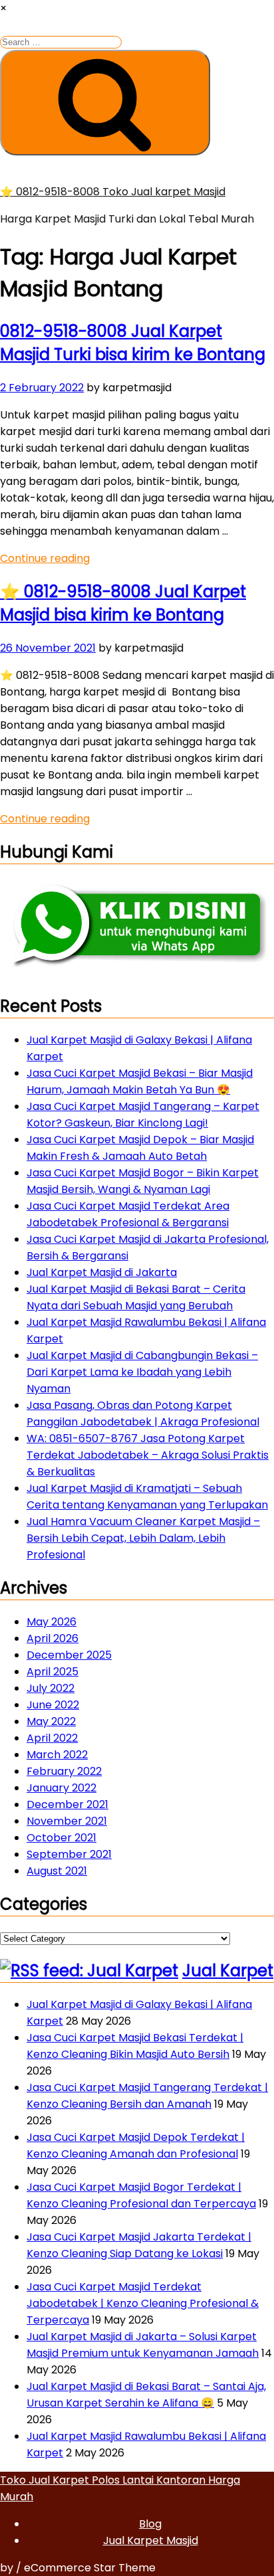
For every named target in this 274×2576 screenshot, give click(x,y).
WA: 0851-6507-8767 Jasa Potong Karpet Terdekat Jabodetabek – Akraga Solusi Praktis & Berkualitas (148, 1455)
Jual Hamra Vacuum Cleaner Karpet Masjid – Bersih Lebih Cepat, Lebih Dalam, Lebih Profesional (143, 1538)
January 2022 (62, 1788)
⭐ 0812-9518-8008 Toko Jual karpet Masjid (113, 192)
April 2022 (52, 1738)
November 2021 (67, 1821)
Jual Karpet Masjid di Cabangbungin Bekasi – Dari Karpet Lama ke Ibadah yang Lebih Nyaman (142, 1372)
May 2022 (51, 1721)
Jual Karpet (228, 1971)
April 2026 (53, 1638)
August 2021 (57, 1871)
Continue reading (45, 558)
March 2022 (57, 1755)
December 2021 (68, 1804)
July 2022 (51, 1688)
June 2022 (53, 1705)
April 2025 (53, 1672)
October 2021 (62, 1838)
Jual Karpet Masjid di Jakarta (102, 1272)
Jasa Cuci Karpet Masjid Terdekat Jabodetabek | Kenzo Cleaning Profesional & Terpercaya (143, 2303)
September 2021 (69, 1854)
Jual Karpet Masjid (151, 2540)
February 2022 (64, 1771)
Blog (150, 2524)
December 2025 (69, 1655)
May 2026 (52, 1622)
